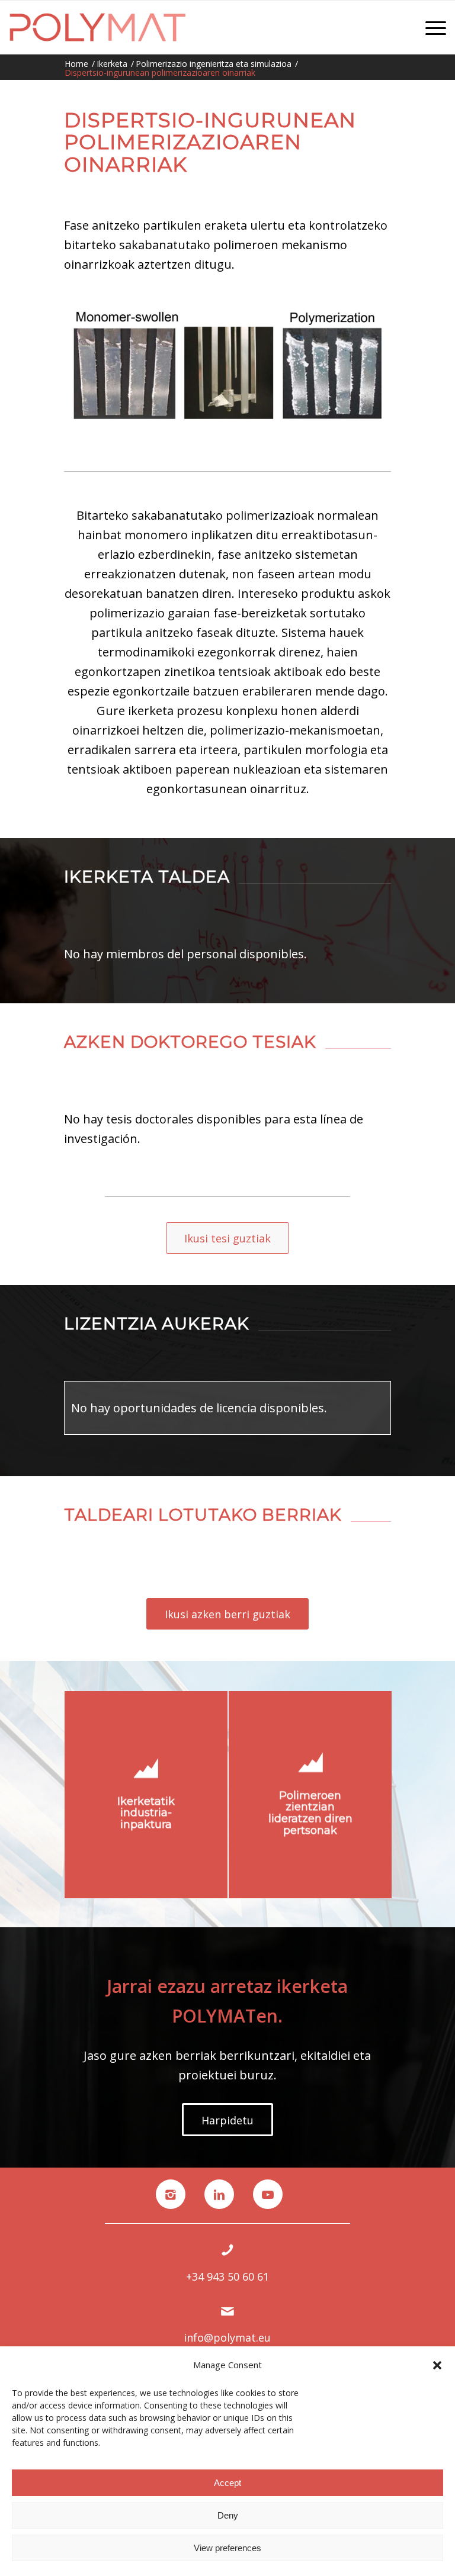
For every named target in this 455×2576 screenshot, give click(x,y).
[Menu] (430, 27)
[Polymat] (97, 27)
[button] (437, 2365)
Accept (227, 2483)
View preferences (227, 2548)
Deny (228, 2515)
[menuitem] (430, 27)
